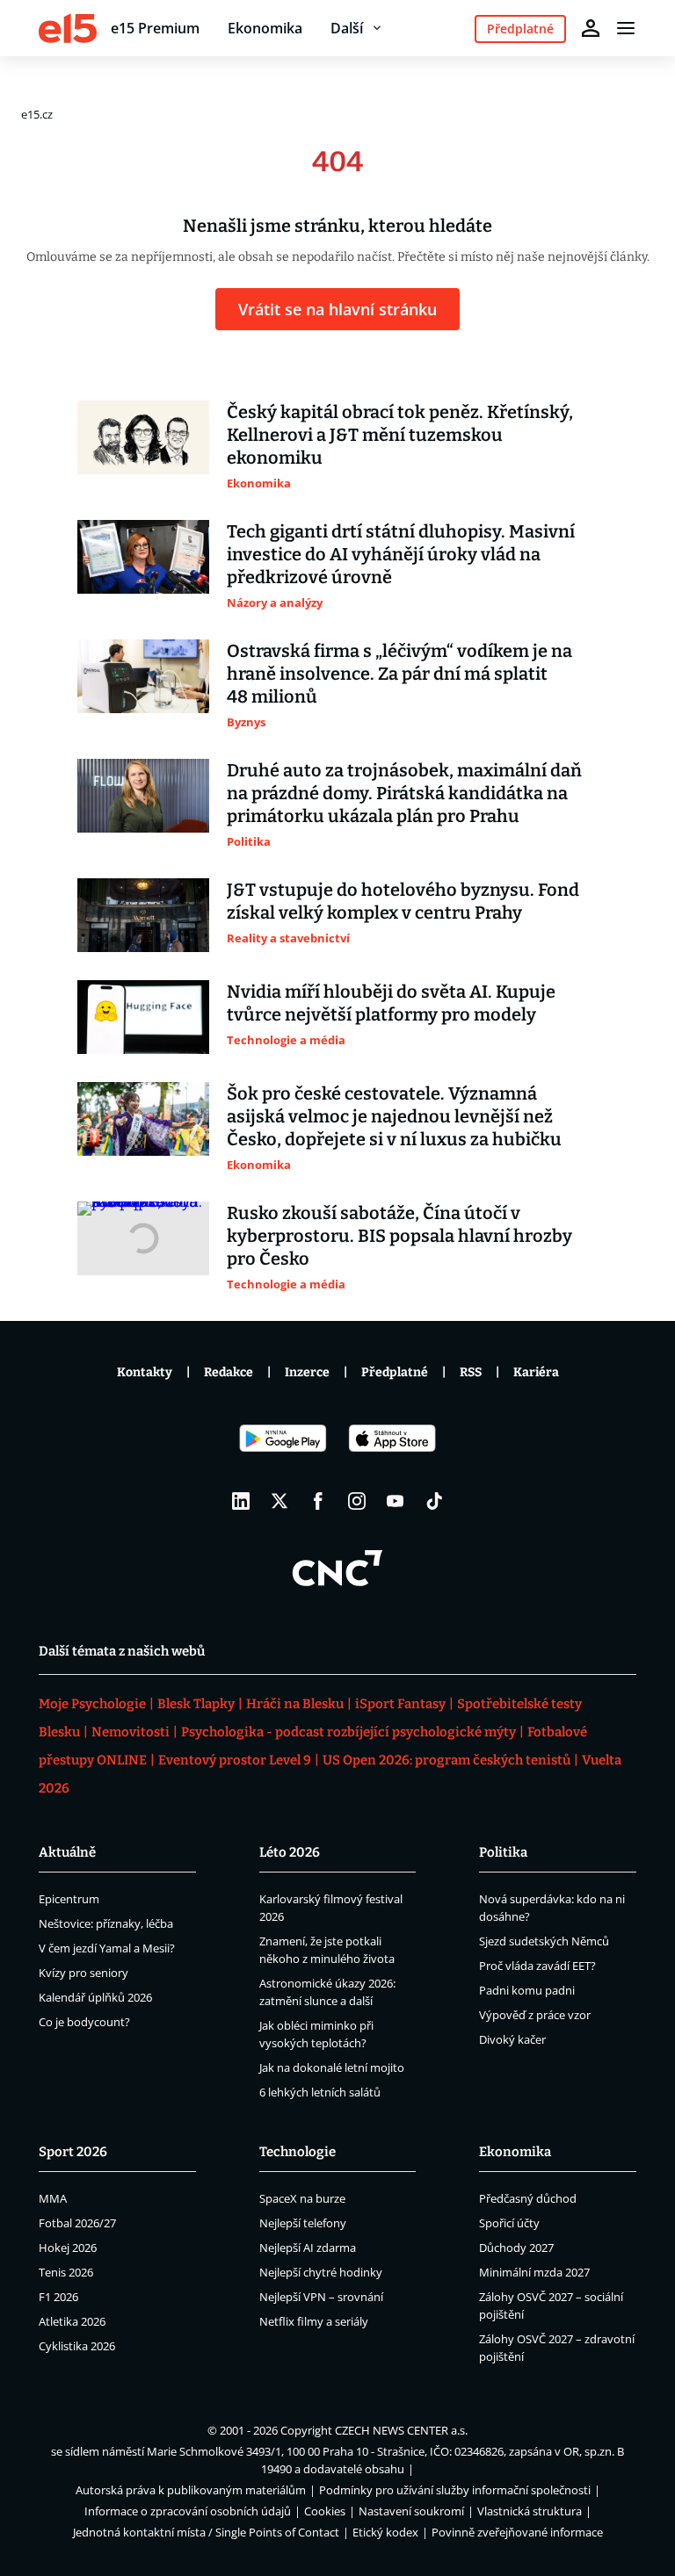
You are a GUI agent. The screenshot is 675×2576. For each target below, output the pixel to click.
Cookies (325, 2511)
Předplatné (395, 1372)
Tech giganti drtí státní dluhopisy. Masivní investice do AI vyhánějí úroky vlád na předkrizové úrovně (401, 554)
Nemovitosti (131, 1732)
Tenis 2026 (66, 2272)
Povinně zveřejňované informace (517, 2532)
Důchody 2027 (516, 2248)
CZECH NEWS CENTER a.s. (401, 2430)
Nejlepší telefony (303, 2223)
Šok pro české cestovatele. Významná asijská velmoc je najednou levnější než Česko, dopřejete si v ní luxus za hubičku (394, 1116)
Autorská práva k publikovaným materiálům (191, 2490)
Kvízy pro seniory (83, 1973)
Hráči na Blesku (295, 1704)
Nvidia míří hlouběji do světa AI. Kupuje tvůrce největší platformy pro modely (391, 1003)
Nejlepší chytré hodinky (321, 2272)
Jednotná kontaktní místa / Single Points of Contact (206, 2532)
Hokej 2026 (68, 2248)
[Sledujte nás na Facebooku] (318, 1501)
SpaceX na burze (302, 2198)
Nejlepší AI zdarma (308, 2248)
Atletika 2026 (72, 2321)
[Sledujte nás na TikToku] (434, 1501)
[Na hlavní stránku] (68, 28)
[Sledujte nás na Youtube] (396, 1501)
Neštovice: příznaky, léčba (106, 1923)
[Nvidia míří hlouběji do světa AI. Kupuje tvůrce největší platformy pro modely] (143, 1017)
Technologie (298, 2152)
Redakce (229, 1372)
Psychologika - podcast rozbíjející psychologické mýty (348, 1732)
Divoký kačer (512, 2039)
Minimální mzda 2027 (534, 2272)
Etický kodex (385, 2532)
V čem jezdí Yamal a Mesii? (107, 1948)
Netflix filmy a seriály (314, 2321)
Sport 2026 (73, 2152)
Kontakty (145, 1372)
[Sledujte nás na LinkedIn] (241, 1501)
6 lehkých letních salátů (320, 2092)
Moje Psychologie (92, 1704)
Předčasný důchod (528, 2198)
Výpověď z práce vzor (535, 2015)
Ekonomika (265, 28)
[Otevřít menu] (626, 28)
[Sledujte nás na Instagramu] (357, 1501)
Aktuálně (67, 1852)
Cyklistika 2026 (77, 2346)
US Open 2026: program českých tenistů (446, 1760)
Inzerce (307, 1372)
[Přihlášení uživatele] (591, 28)
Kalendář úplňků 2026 (95, 1997)
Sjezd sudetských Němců (544, 1941)
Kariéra (536, 1372)
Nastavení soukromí (411, 2511)
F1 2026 (58, 2297)
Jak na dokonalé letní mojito (332, 2067)
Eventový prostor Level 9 (235, 1760)
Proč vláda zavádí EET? (537, 1966)
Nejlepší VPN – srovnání (321, 2297)
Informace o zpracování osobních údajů (188, 2511)
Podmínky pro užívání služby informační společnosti (455, 2490)
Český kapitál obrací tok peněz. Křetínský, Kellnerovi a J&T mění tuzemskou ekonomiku (400, 435)
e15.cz (37, 114)
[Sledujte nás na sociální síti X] (279, 1501)
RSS (471, 1372)
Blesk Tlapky (196, 1704)
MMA (53, 2198)
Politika (503, 1852)
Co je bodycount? (84, 2022)
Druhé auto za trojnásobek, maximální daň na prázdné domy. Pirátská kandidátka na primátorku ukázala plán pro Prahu (404, 793)
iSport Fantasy (400, 1704)
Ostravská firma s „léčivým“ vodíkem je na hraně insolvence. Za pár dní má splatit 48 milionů (399, 674)
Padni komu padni (527, 1990)
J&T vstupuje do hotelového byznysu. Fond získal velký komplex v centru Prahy (403, 901)
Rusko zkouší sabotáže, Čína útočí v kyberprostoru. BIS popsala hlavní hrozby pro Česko (399, 1236)
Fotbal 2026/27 (77, 2223)
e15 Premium (155, 28)
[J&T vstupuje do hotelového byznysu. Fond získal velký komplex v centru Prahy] (143, 915)
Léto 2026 (290, 1852)
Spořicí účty (509, 2223)
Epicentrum (69, 1899)
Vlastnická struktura (530, 2511)
